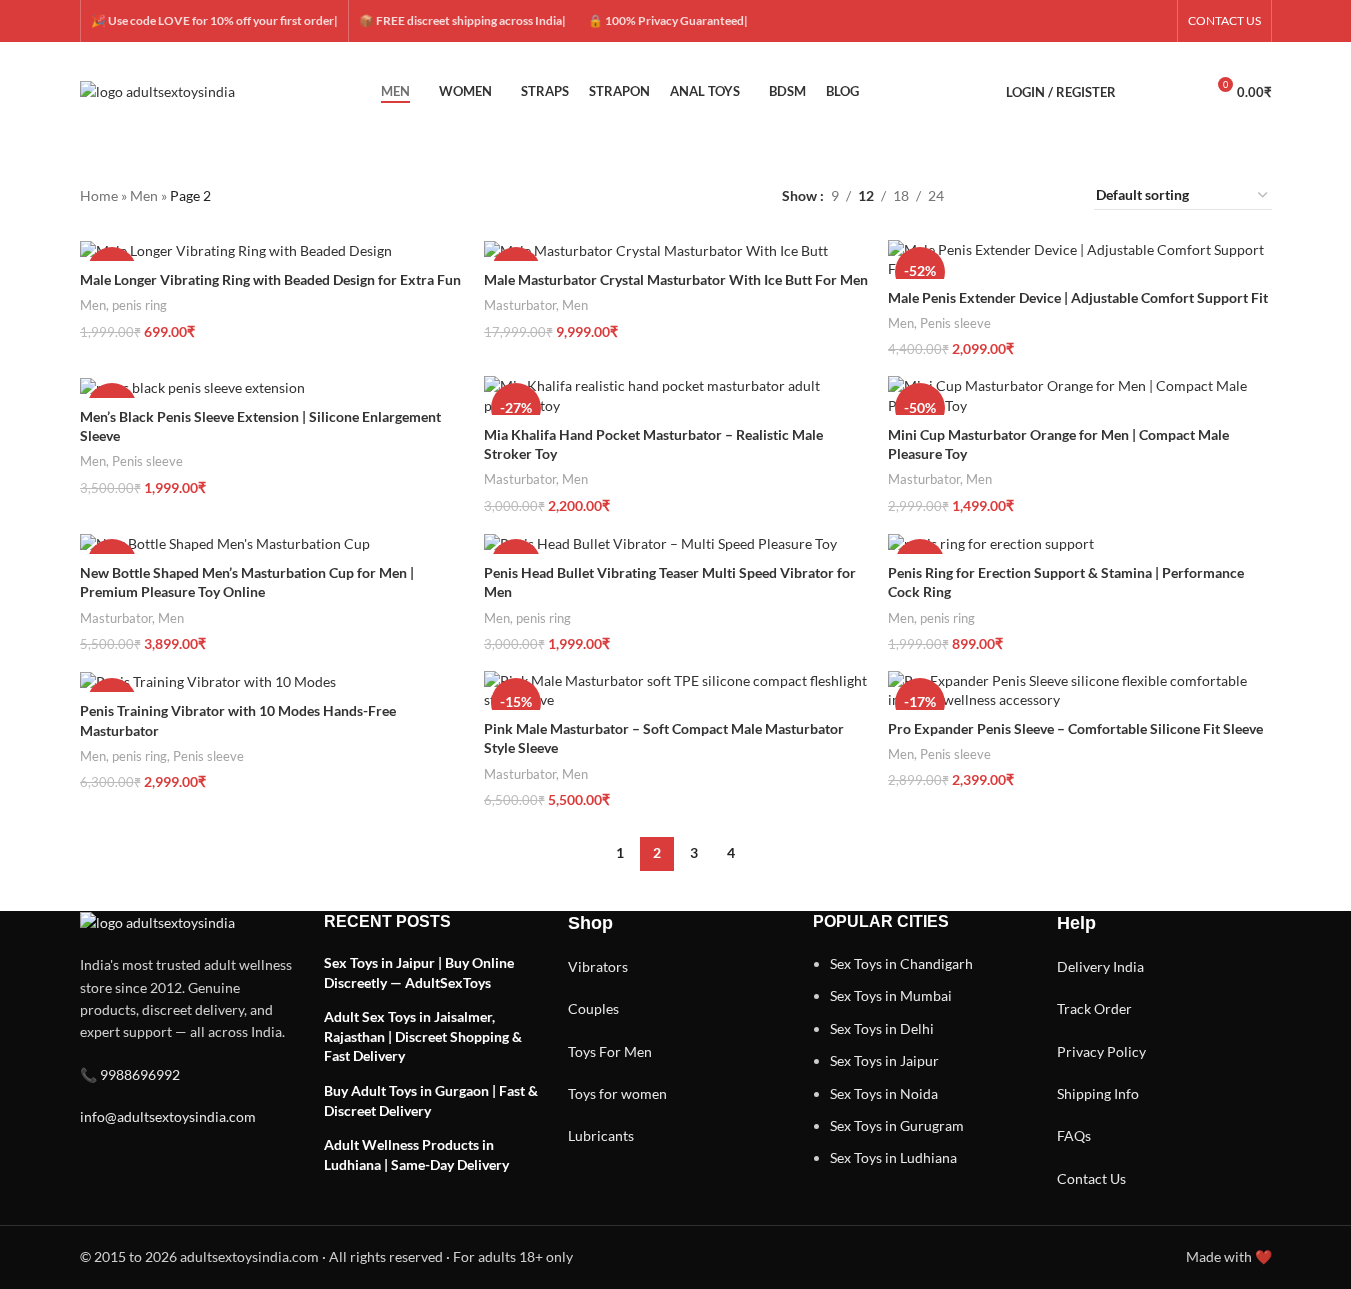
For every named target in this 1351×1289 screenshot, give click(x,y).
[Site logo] (157, 90)
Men (144, 195)
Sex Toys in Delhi (882, 1028)
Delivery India (1100, 966)
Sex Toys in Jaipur (884, 1060)
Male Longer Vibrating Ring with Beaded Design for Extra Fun (270, 279)
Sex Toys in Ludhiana (893, 1157)
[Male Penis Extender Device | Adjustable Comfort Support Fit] (1080, 259)
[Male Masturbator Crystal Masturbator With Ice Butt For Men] (676, 250)
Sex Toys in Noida (884, 1093)
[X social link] (1083, 21)
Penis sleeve (955, 323)
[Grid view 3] (1022, 195)
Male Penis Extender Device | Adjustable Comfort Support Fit (1078, 297)
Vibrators (598, 966)
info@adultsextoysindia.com (168, 1116)
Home (99, 195)
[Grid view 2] (990, 195)
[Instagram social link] (1107, 21)
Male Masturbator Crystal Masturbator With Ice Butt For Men (676, 279)
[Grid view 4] (1054, 195)
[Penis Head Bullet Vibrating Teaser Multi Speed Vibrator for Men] (676, 542)
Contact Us (1091, 1178)
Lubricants (601, 1135)
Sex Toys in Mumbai (891, 995)
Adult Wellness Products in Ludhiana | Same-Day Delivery (416, 1154)
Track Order (1094, 1008)
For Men (625, 1051)
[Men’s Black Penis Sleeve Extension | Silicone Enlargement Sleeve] (272, 386)
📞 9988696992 (130, 1074)
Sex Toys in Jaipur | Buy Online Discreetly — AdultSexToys (419, 972)
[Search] (1144, 92)
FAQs (1074, 1135)
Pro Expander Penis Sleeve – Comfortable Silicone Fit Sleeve (1075, 728)
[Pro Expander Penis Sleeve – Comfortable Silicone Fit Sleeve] (1080, 690)
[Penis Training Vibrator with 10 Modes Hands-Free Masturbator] (272, 681)
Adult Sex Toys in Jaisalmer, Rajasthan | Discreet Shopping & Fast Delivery (423, 1036)
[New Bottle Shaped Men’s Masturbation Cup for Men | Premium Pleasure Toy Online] (272, 542)
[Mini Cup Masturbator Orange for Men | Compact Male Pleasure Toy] (1080, 395)
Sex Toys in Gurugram (897, 1125)
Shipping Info (1098, 1093)
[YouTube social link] (1131, 21)
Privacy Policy (1101, 1051)
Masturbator (520, 305)
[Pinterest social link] (1155, 21)
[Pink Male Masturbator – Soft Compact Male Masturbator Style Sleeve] (676, 690)
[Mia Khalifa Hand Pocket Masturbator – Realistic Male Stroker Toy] (676, 395)
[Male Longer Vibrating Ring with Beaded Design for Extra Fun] (272, 250)
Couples (593, 1008)
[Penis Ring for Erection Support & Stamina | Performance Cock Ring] (1080, 542)
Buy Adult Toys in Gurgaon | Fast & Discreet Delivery (431, 1100)
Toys (582, 1051)
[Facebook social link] (1059, 21)
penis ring (139, 305)
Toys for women (617, 1093)
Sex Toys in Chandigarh (901, 963)
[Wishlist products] (1180, 92)
